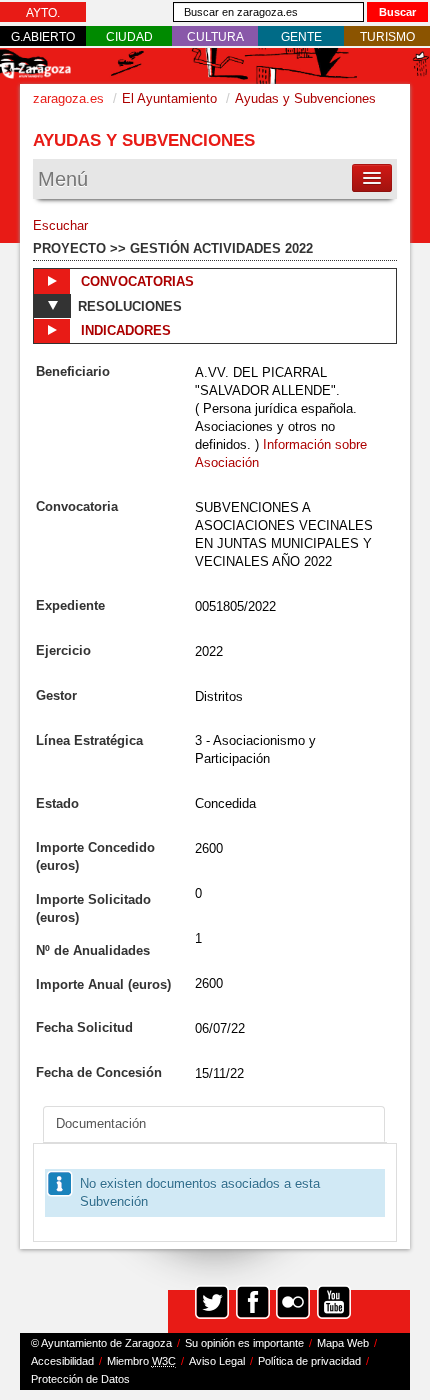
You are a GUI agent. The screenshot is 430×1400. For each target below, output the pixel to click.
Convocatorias (135, 281)
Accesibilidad (62, 1361)
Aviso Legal (217, 1361)
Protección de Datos (80, 1379)
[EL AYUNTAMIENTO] (43, 13)
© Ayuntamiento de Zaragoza (101, 1343)
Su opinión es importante (244, 1343)
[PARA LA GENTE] (301, 37)
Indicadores (124, 330)
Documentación (101, 1123)
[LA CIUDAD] (129, 37)
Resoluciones (130, 306)
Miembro (141, 1361)
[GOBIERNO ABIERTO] (43, 37)
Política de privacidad (309, 1361)
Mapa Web (343, 1343)
